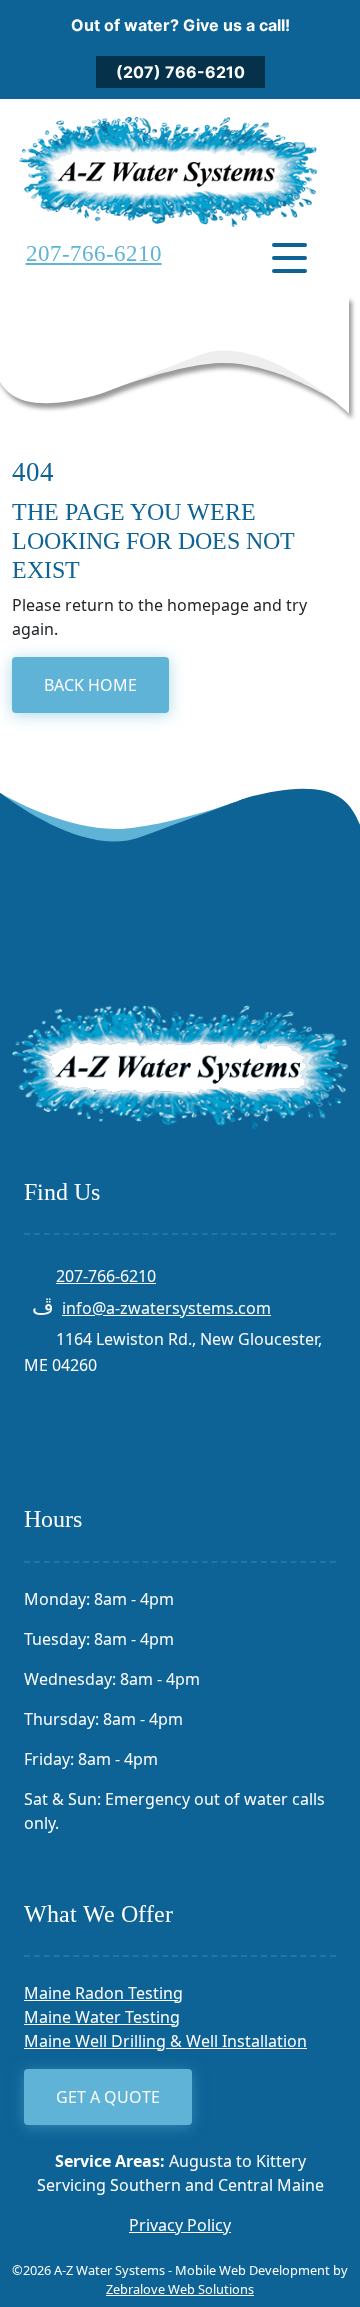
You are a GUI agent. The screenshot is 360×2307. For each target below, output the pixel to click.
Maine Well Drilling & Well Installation (165, 2041)
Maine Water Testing (102, 2017)
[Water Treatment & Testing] (168, 169)
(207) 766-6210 (180, 72)
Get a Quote (108, 2097)
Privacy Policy (180, 2225)
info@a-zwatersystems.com (166, 1308)
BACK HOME (90, 685)
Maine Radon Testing (103, 1993)
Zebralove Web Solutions (180, 2289)
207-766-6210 (94, 253)
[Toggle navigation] (289, 258)
